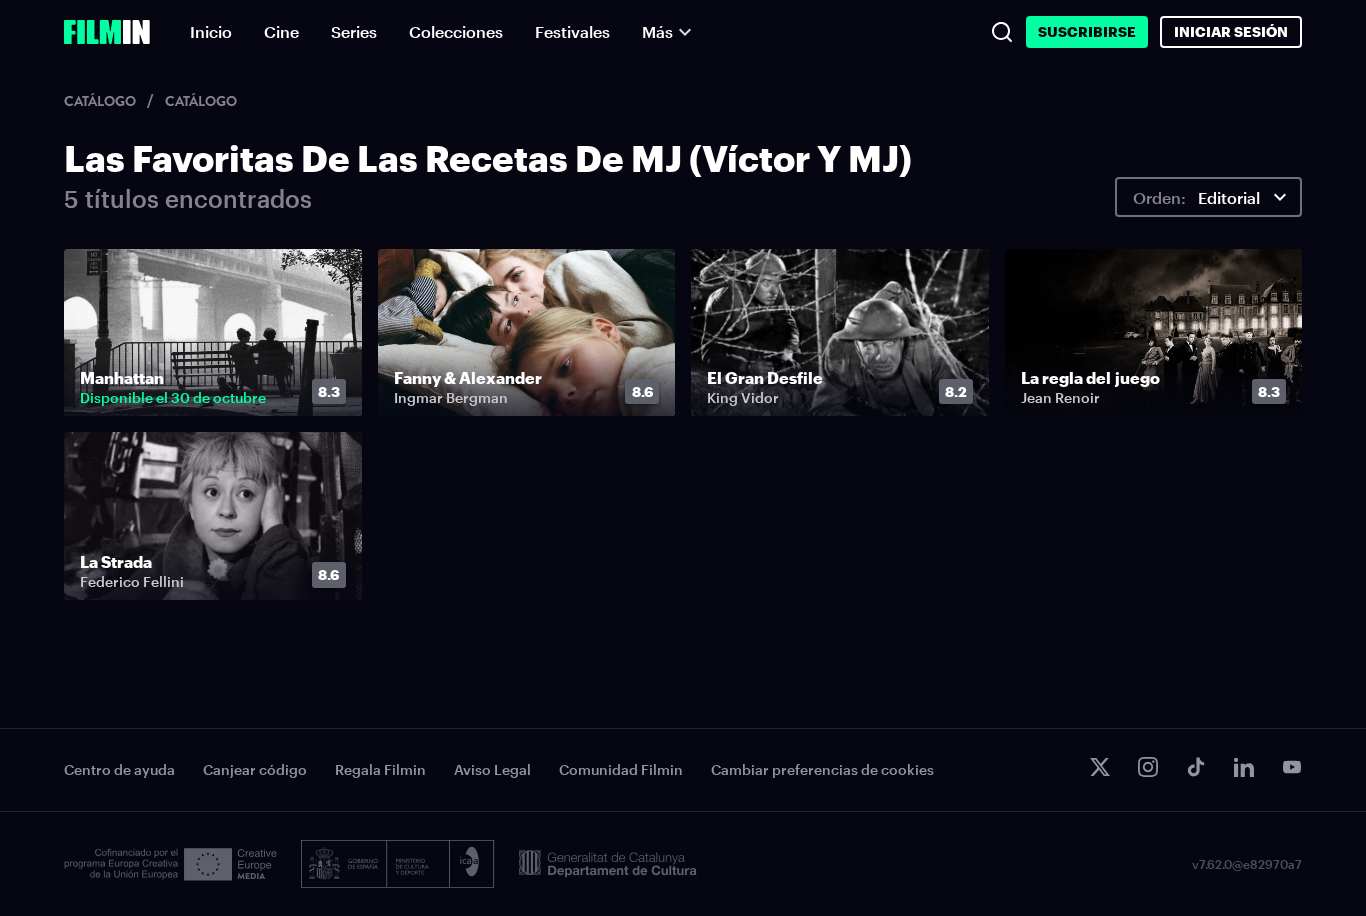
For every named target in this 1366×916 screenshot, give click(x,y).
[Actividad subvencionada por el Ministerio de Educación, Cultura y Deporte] (398, 864)
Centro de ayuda (119, 769)
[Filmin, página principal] (107, 32)
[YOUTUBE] (1292, 767)
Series (354, 31)
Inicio (211, 31)
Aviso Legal (492, 769)
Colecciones (456, 31)
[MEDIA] (170, 864)
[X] (1100, 767)
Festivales (572, 31)
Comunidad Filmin (621, 769)
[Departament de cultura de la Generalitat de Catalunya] (608, 864)
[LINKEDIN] (1244, 767)
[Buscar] (1002, 32)
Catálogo (101, 101)
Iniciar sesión (1231, 31)
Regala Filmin (380, 769)
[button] (334, 392)
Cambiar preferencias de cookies (822, 769)
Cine (281, 31)
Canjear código (255, 769)
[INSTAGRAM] (1148, 767)
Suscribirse (1087, 31)
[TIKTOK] (1196, 767)
